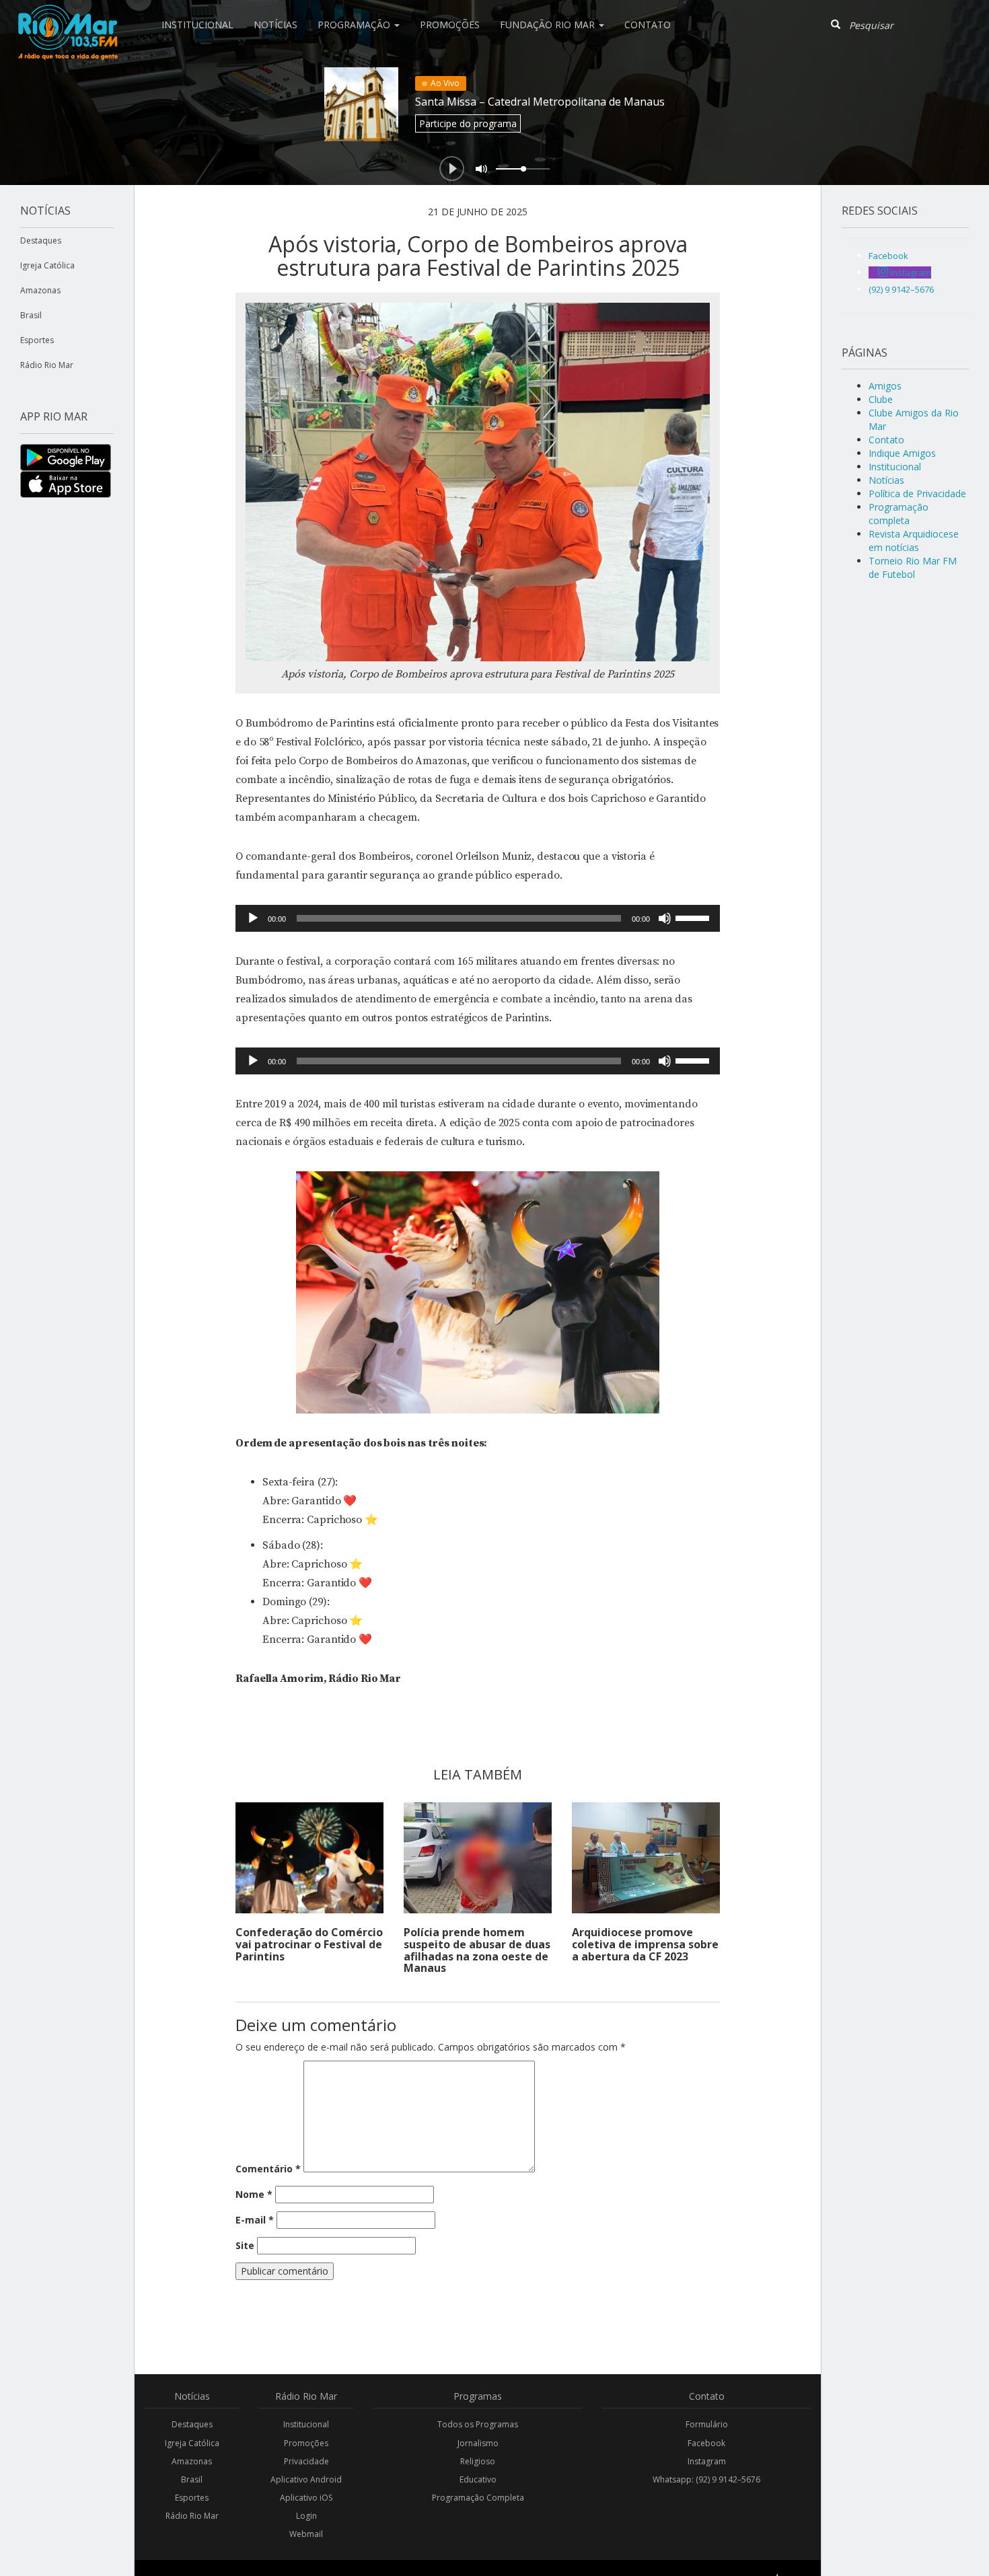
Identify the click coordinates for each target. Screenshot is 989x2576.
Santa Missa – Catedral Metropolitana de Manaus (540, 102)
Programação (355, 25)
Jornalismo (478, 2443)
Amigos (885, 386)
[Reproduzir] (253, 918)
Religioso (478, 2461)
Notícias (276, 25)
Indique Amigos (902, 453)
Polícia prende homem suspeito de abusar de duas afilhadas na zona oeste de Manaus (477, 1950)
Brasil (31, 315)
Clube (881, 399)
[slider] (694, 917)
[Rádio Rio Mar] (67, 17)
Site (245, 2245)
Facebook (706, 2443)
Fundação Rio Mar (549, 25)
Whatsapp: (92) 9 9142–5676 (706, 2479)
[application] (478, 918)
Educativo (478, 2479)
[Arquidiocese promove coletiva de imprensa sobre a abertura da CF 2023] (646, 1858)
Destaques (41, 241)
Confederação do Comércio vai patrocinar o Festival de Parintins (309, 1944)
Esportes (37, 340)
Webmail (306, 2534)
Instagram (707, 2461)
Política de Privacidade (917, 493)
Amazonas (40, 290)
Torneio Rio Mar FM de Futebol (913, 567)
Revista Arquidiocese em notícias (914, 541)
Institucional (197, 25)
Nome (254, 2194)
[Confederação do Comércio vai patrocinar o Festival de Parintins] (309, 1858)
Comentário (268, 2169)
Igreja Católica (47, 265)
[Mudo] (665, 918)
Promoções (450, 25)
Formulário (707, 2424)
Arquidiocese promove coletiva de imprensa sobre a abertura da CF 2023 (645, 1944)
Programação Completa (478, 2498)
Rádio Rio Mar (47, 365)
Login (306, 2516)
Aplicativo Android (306, 2479)
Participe (468, 123)
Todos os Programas (478, 2424)
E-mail (255, 2220)
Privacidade (306, 2461)
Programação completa (899, 514)
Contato (648, 25)
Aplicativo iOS (306, 2498)
